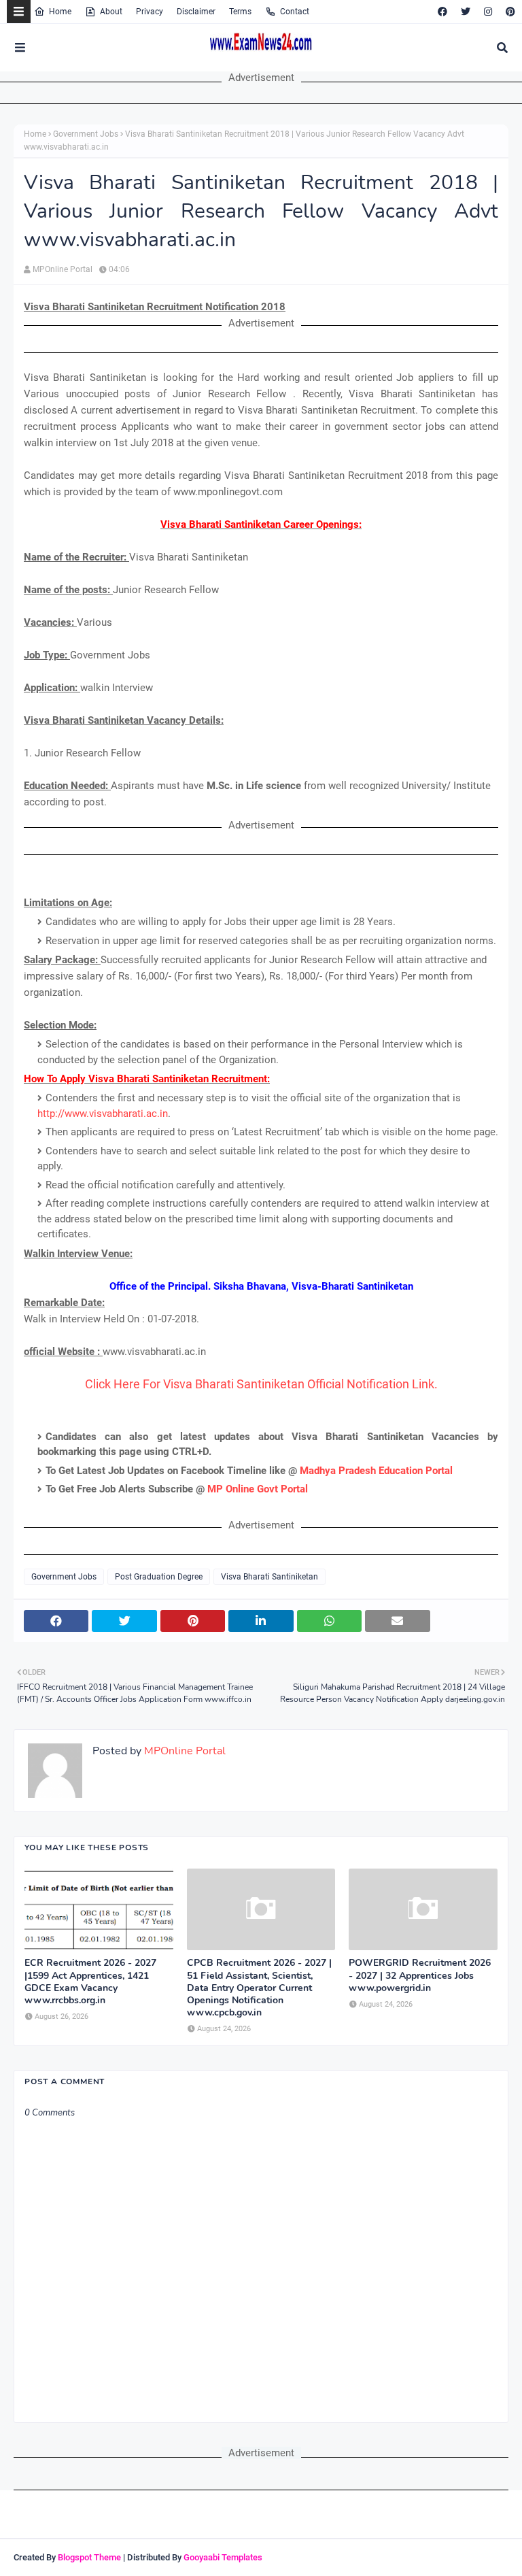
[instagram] (488, 12)
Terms (240, 12)
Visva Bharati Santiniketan (269, 1577)
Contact (295, 12)
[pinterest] (509, 12)
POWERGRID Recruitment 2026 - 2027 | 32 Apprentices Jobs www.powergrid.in (420, 1975)
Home (60, 12)
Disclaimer (196, 12)
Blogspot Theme (89, 2557)
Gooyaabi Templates (223, 2557)
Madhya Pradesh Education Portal (376, 1471)
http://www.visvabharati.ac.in (103, 1114)
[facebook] (442, 12)
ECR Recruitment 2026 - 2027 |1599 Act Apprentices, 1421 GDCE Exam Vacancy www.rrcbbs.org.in (90, 1982)
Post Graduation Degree (159, 1577)
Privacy (150, 12)
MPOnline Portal (63, 269)
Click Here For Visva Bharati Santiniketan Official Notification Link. (261, 1384)
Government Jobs (86, 134)
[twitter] (466, 12)
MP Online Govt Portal (258, 1489)
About (111, 12)
